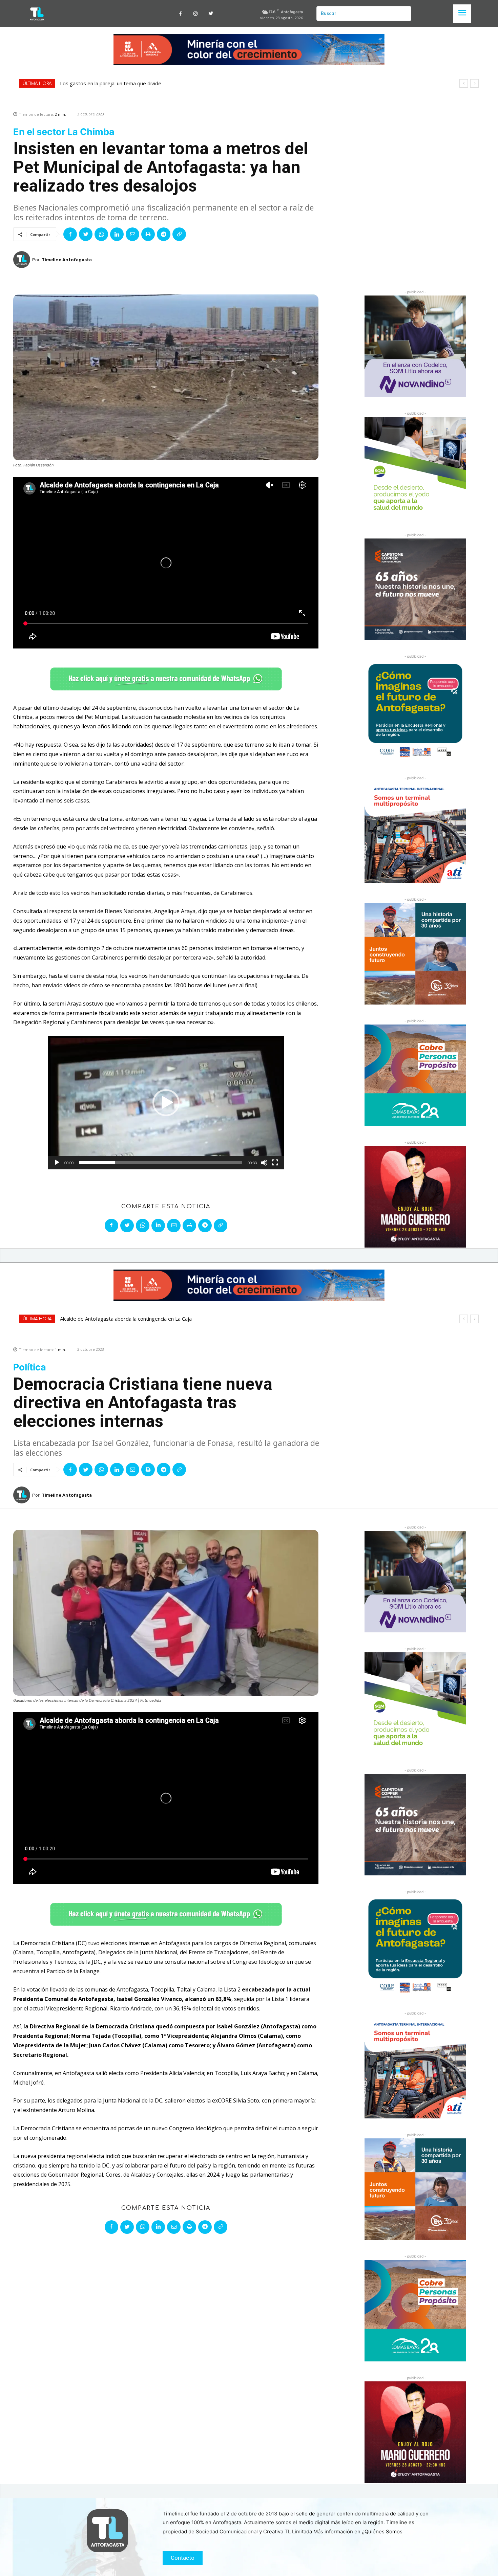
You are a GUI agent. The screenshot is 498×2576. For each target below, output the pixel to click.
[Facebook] (180, 14)
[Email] (132, 234)
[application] (166, 1103)
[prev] (464, 83)
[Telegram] (164, 234)
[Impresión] (148, 234)
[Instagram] (196, 14)
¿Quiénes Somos (382, 2531)
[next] (474, 83)
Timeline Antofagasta (67, 260)
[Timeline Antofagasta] (23, 260)
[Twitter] (211, 14)
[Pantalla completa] (275, 1163)
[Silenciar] (264, 1163)
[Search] (403, 14)
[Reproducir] (57, 1163)
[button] (166, 1103)
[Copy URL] (179, 234)
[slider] (161, 1163)
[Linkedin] (117, 234)
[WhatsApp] (101, 234)
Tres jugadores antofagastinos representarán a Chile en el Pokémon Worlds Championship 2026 (174, 83)
